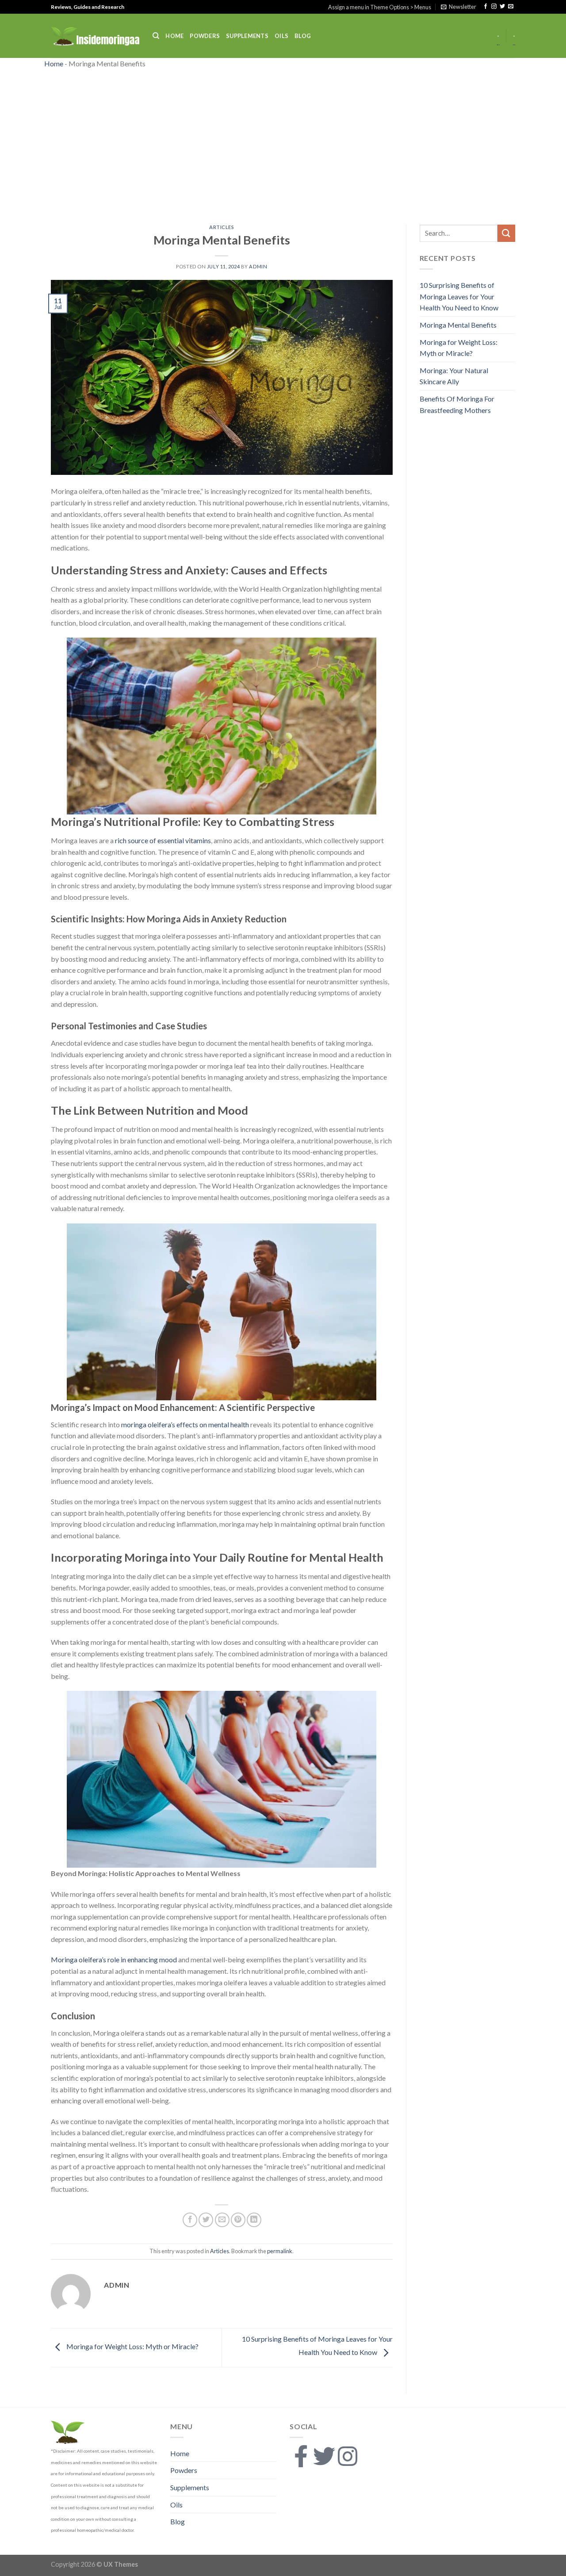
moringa (134, 1424)
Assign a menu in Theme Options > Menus (380, 7)
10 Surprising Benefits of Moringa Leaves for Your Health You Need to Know (459, 296)
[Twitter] (324, 2456)
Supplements (247, 36)
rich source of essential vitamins (163, 840)
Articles (222, 227)
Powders (205, 36)
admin (258, 266)
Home (174, 36)
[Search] (156, 36)
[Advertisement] (283, 145)
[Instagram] (348, 2456)
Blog (303, 36)
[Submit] (506, 233)
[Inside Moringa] (95, 36)
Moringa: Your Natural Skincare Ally (454, 376)
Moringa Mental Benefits (458, 325)
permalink (280, 2251)
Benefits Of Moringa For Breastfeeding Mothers (457, 404)
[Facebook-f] (301, 2456)
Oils (281, 36)
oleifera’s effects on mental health (199, 1424)
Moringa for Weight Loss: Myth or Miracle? (132, 2346)
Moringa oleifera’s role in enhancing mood (115, 1959)
